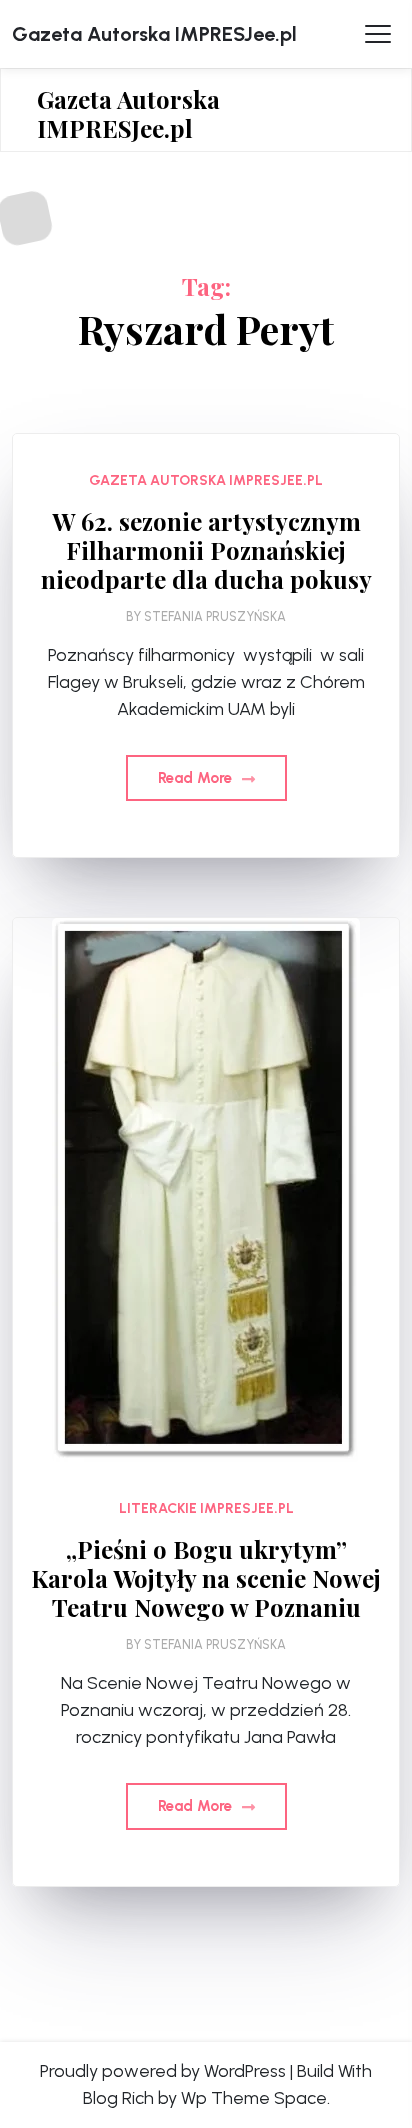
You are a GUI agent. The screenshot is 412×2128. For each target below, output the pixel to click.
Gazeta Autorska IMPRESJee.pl (154, 34)
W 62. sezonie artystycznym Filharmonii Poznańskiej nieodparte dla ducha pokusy (206, 550)
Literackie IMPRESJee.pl (206, 1508)
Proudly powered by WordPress (163, 2071)
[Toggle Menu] (378, 34)
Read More (197, 778)
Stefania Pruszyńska (215, 616)
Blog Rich (118, 2098)
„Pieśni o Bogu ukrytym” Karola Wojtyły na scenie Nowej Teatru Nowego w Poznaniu (206, 1578)
